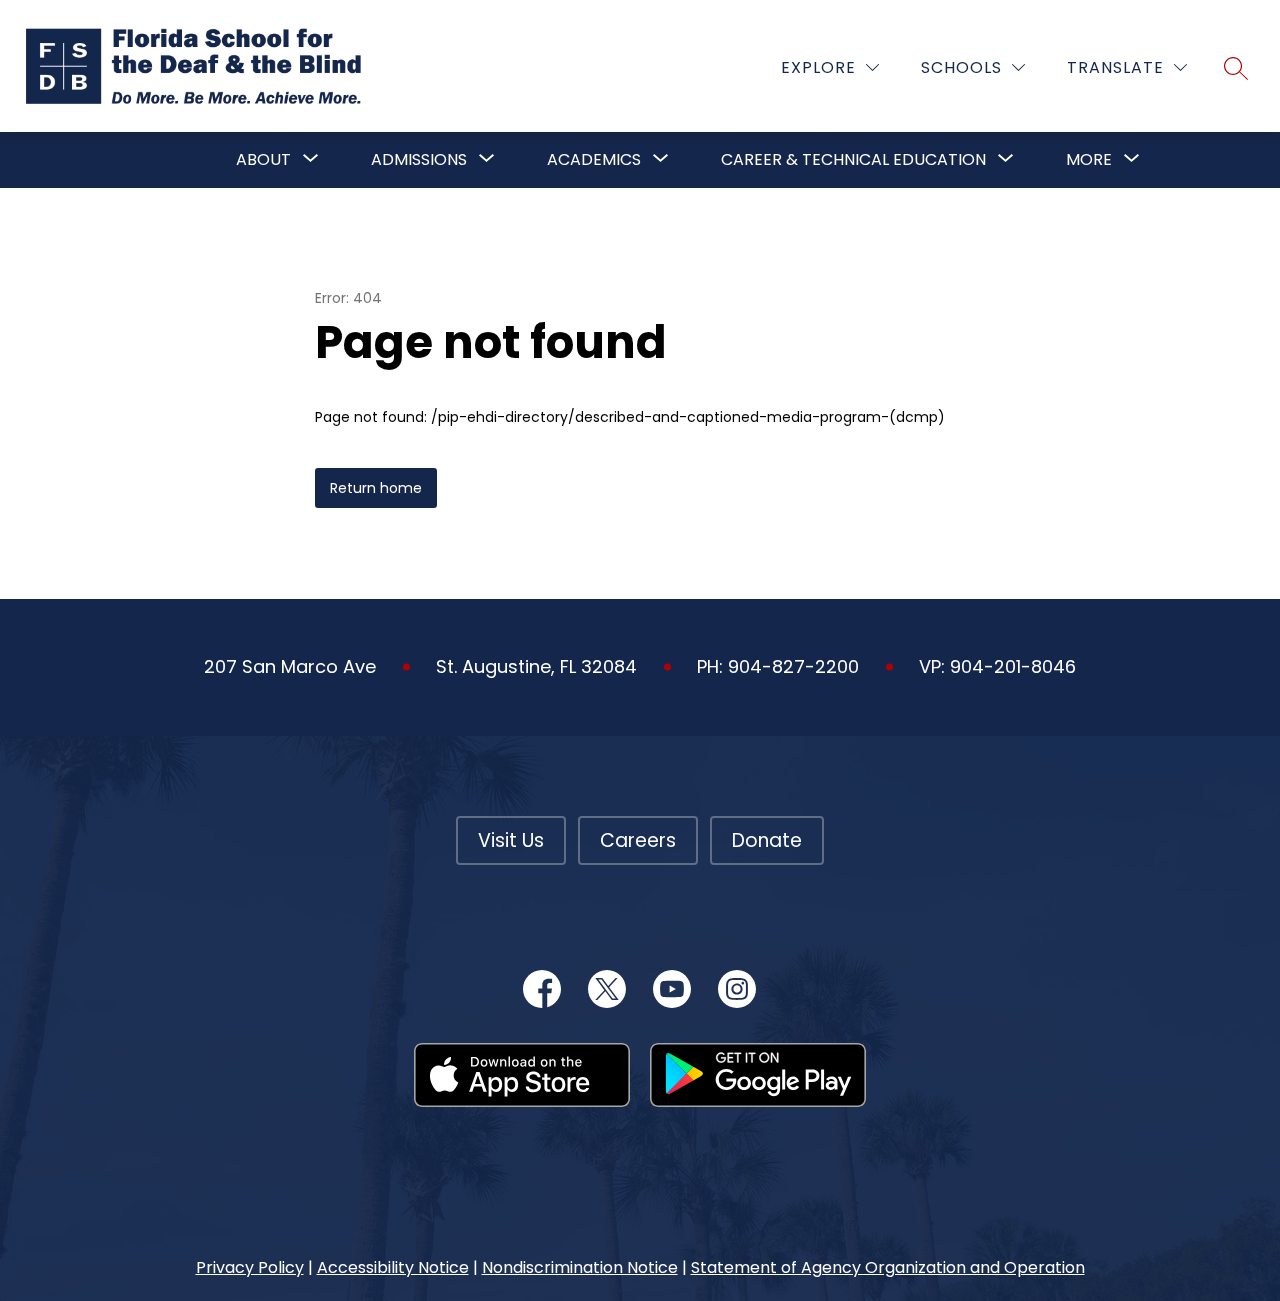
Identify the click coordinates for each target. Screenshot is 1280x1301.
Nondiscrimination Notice (580, 1267)
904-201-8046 (1013, 666)
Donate (767, 840)
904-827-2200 (793, 666)
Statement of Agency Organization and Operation (888, 1267)
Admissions (419, 159)
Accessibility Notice (393, 1267)
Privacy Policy (250, 1267)
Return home (376, 488)
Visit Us (511, 840)
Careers (638, 840)
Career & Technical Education (853, 159)
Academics (594, 159)
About (263, 159)
